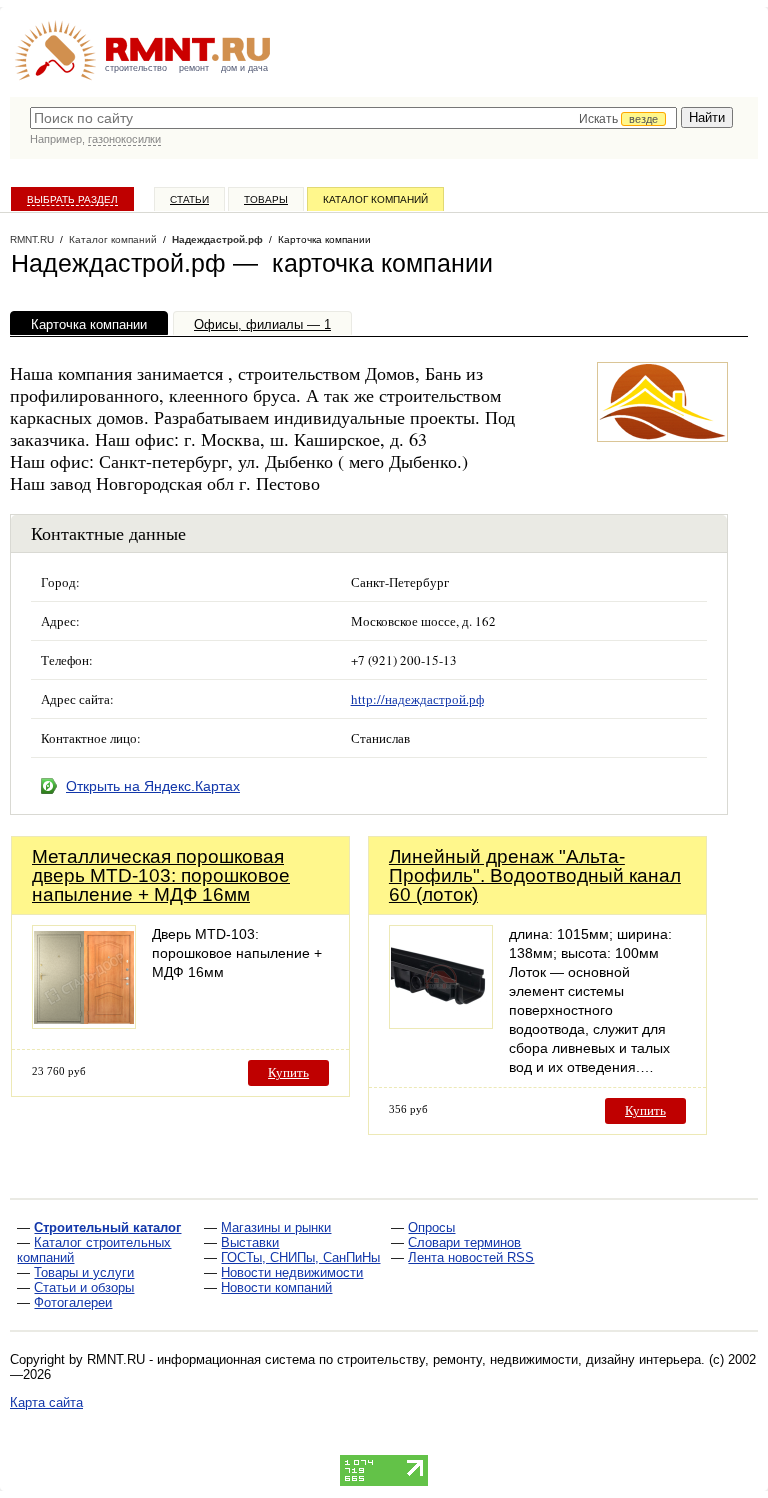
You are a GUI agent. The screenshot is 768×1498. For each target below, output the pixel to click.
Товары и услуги (84, 1272)
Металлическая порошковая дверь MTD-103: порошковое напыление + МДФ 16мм (161, 875)
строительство (136, 68)
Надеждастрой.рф (217, 239)
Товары (266, 199)
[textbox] (353, 118)
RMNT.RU (32, 239)
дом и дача (244, 68)
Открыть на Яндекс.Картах (153, 786)
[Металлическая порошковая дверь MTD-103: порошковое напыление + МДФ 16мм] (84, 1023)
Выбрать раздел (72, 199)
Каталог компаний (375, 199)
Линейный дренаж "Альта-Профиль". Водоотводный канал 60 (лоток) (535, 875)
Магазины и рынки (276, 1227)
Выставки (250, 1242)
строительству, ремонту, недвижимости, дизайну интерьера (519, 1359)
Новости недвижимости (292, 1272)
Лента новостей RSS (471, 1257)
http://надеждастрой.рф (417, 699)
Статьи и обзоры (84, 1287)
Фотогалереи (73, 1302)
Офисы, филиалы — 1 (262, 324)
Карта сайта (46, 1402)
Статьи (189, 199)
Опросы (431, 1227)
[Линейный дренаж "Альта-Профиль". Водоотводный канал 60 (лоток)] (441, 1023)
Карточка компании (89, 324)
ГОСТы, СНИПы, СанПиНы (300, 1257)
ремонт (194, 68)
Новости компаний (276, 1287)
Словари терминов (464, 1242)
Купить (288, 1072)
